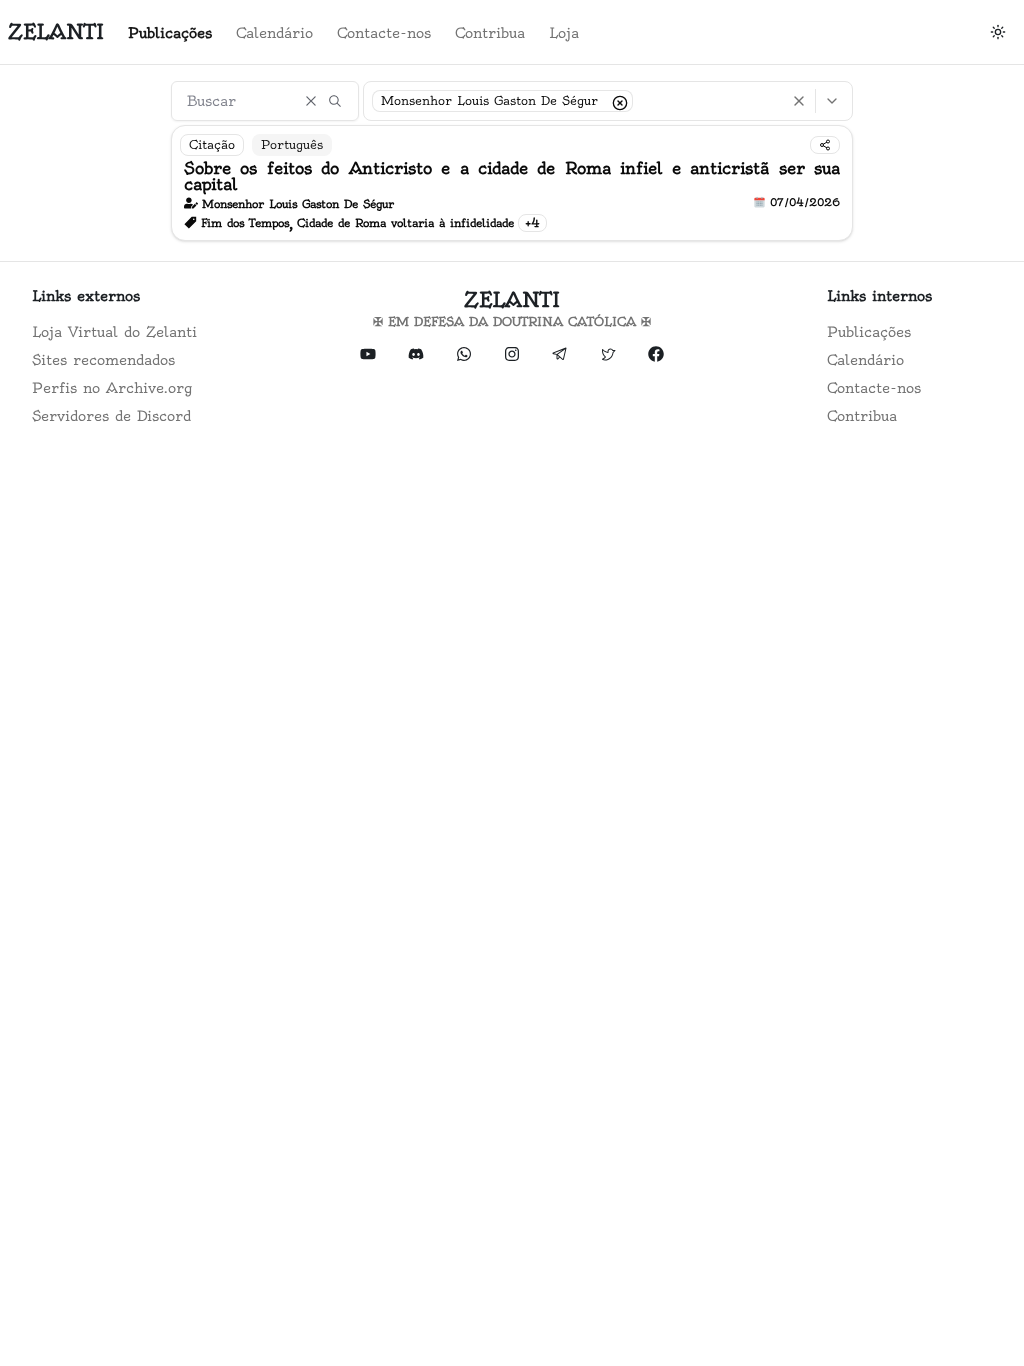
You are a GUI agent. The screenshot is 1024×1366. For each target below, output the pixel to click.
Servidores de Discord (111, 416)
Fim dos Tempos (245, 223)
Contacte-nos (384, 33)
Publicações (170, 33)
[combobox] (608, 101)
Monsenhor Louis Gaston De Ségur (298, 204)
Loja (564, 33)
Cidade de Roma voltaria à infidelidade (405, 223)
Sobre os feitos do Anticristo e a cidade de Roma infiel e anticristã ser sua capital (512, 176)
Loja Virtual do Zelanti (114, 332)
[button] (618, 101)
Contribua (490, 33)
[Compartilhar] (825, 145)
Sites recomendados (103, 360)
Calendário (274, 33)
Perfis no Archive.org (112, 388)
